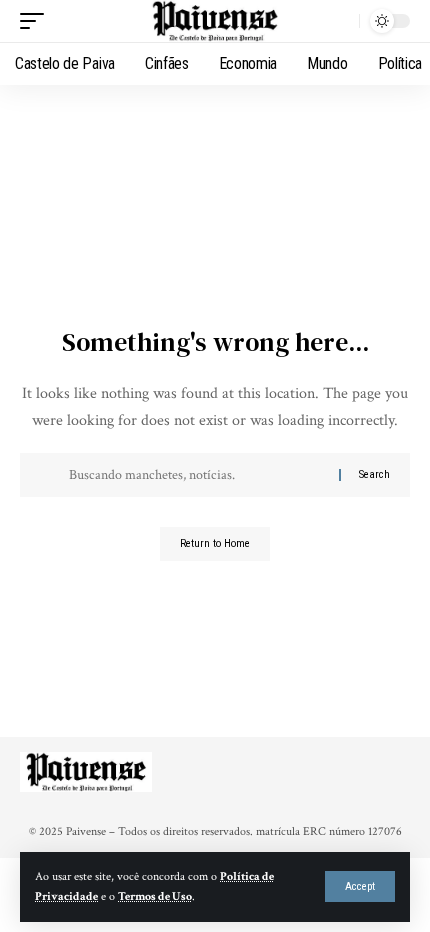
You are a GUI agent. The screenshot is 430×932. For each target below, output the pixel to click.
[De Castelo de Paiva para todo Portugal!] (215, 21)
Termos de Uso (155, 896)
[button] (360, 886)
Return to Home (215, 543)
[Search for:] (196, 475)
